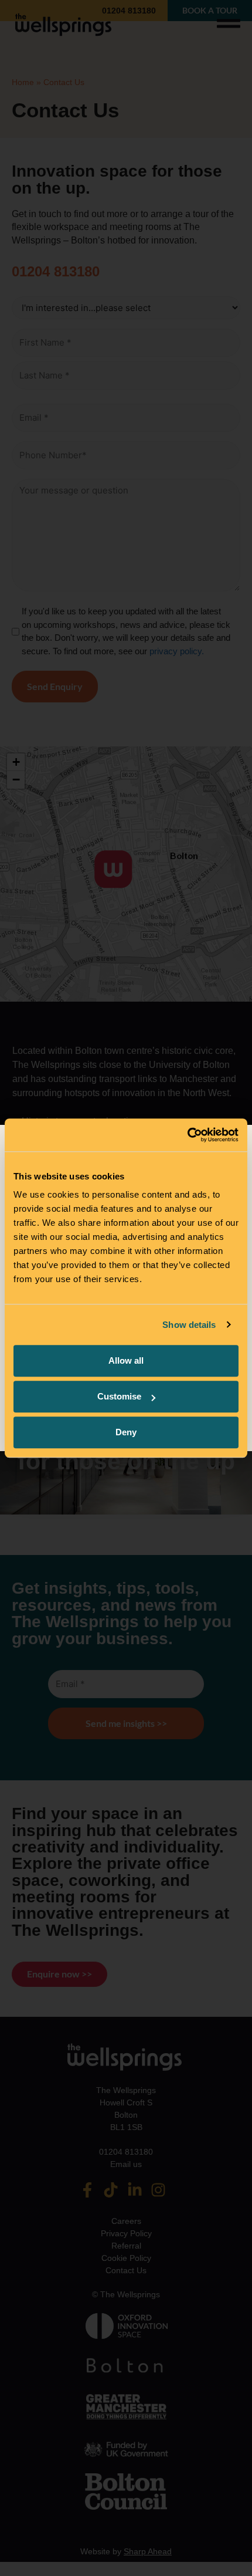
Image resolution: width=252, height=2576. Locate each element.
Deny (126, 1432)
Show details (189, 1325)
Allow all (126, 1360)
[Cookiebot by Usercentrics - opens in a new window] (187, 1135)
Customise (119, 1396)
